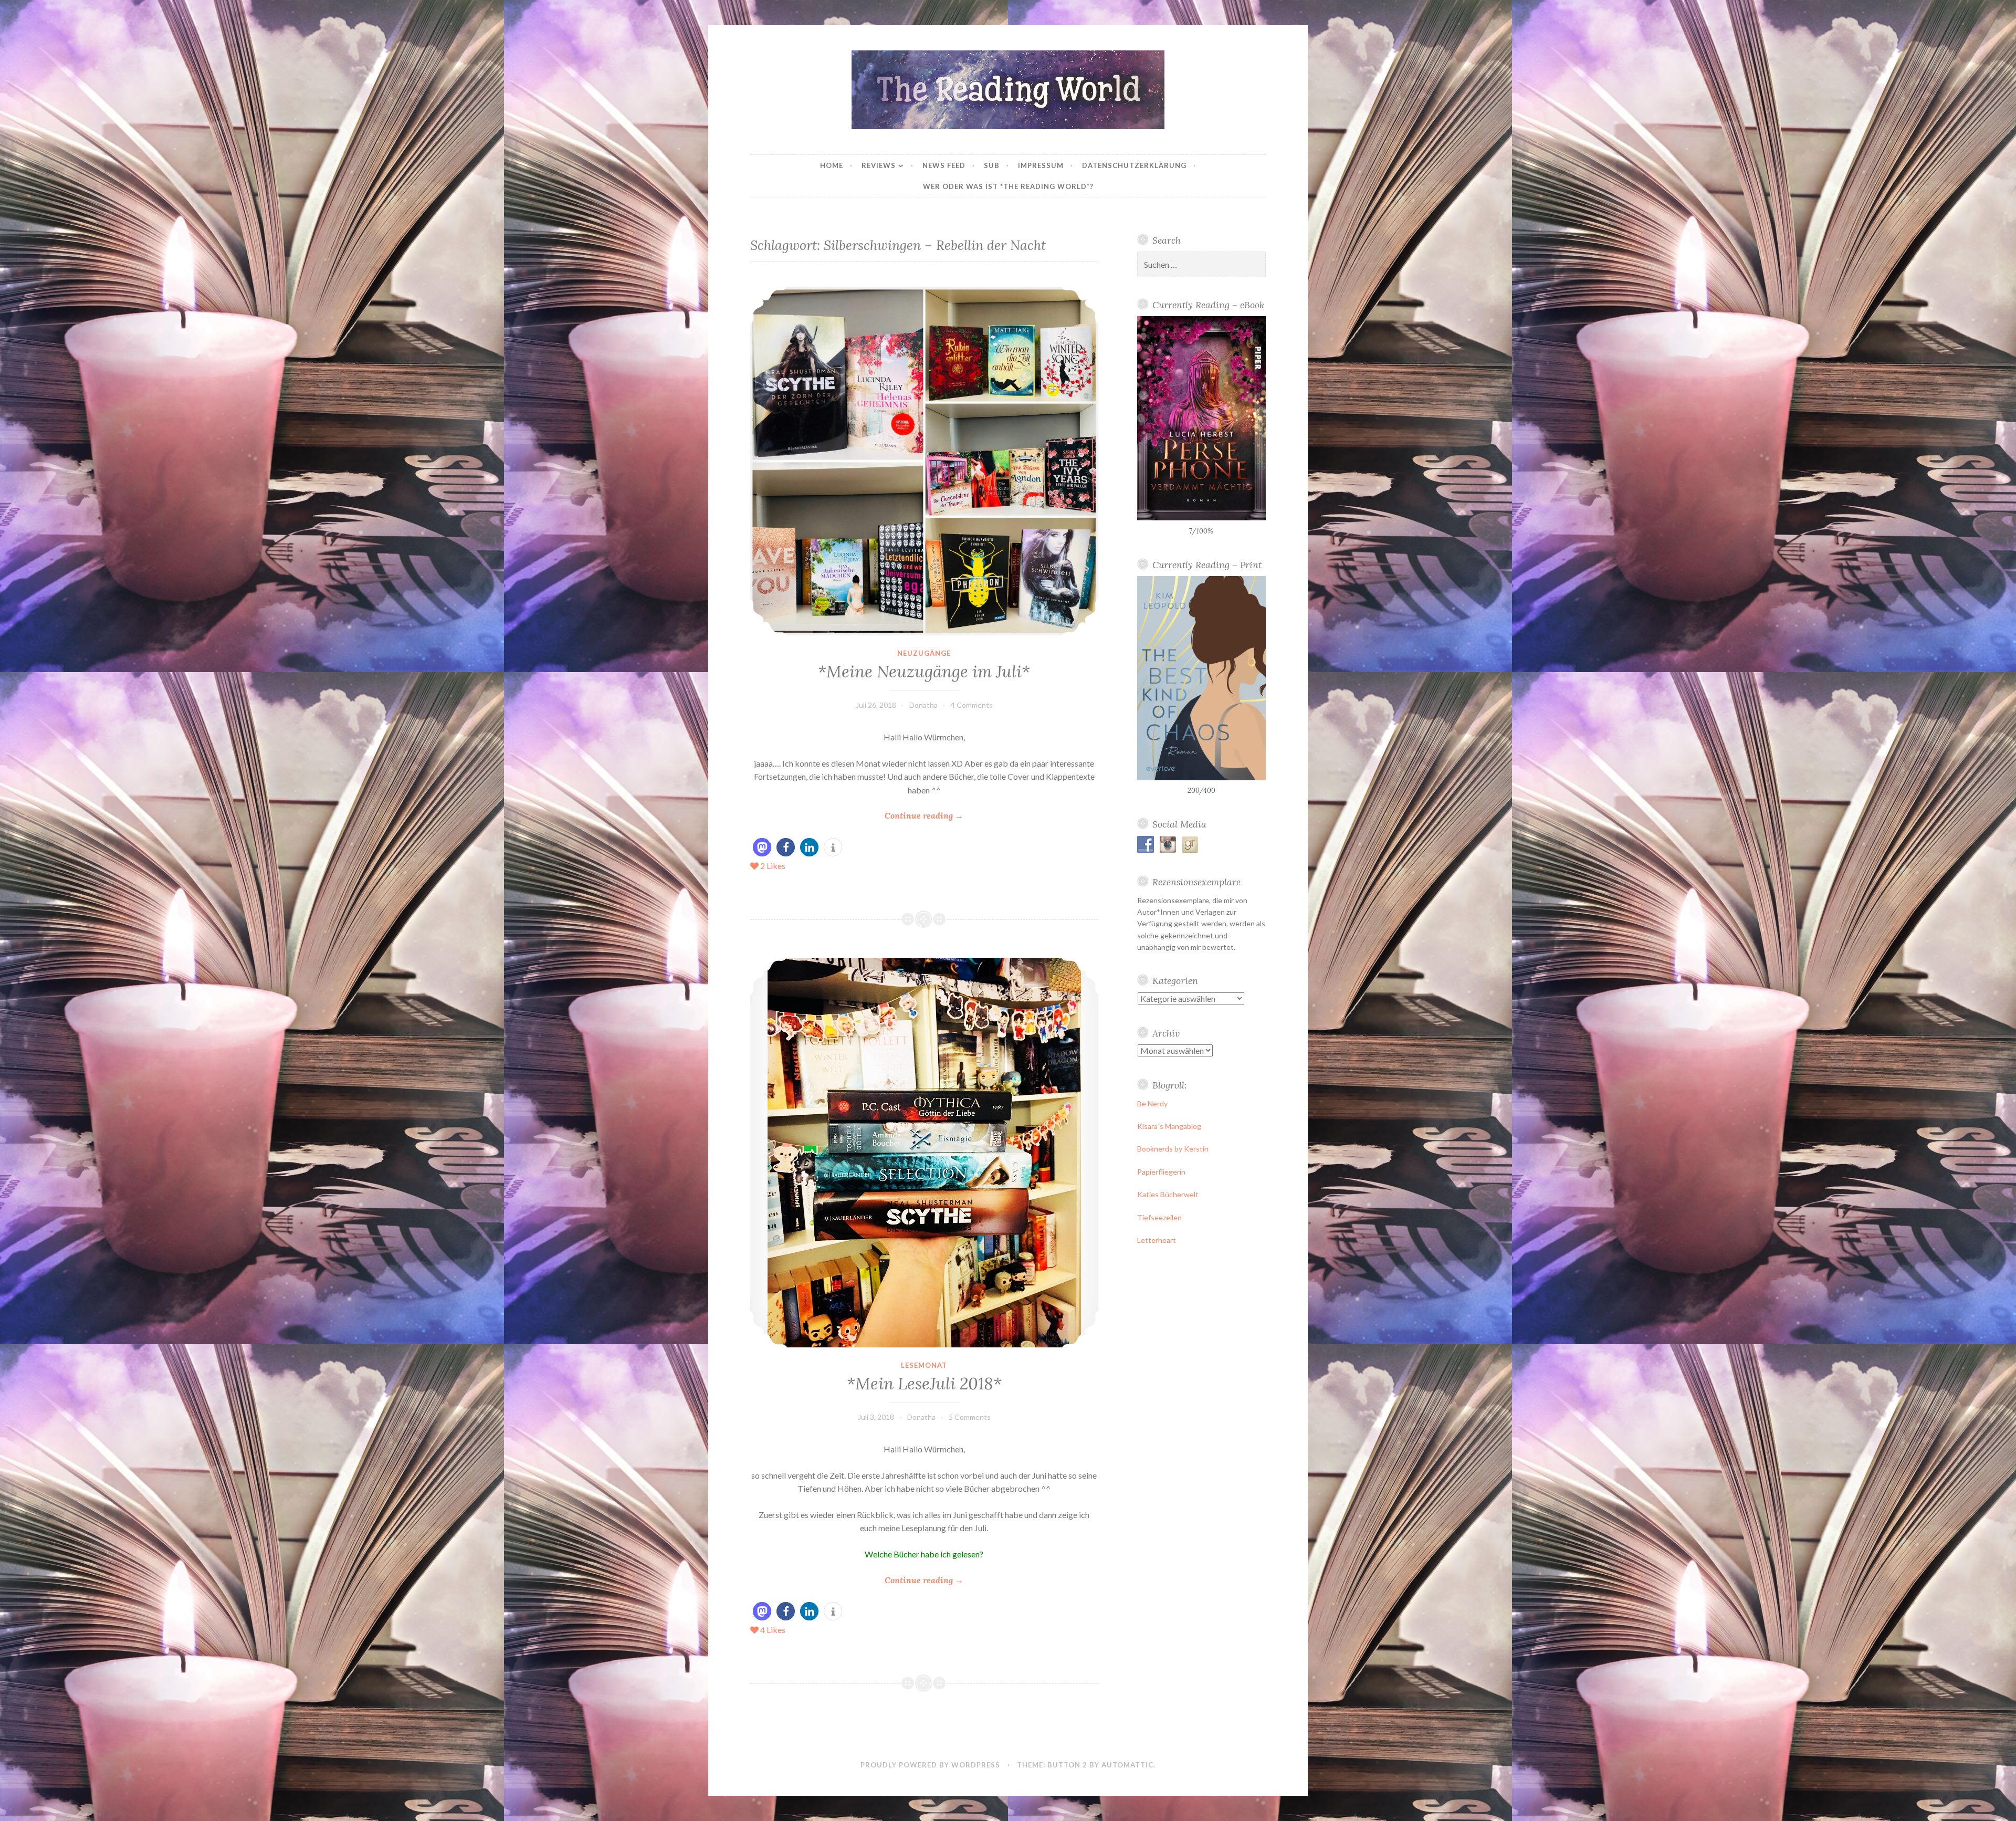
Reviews (879, 165)
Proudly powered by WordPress (930, 1765)
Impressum (1041, 165)
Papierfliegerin (1161, 1172)
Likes (773, 866)
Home (832, 165)
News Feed (944, 165)
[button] (762, 847)
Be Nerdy (1152, 1103)
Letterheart (1157, 1240)
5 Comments (970, 1417)
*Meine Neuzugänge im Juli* (924, 672)
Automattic (1127, 1765)
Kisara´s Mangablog (1169, 1126)
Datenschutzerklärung (1134, 165)
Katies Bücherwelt (1168, 1194)
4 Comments (972, 705)
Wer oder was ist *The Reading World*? (1008, 186)
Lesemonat (924, 1365)
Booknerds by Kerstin (1173, 1149)
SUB (992, 165)
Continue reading (924, 816)
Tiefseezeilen (1159, 1217)
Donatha (923, 705)
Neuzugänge (924, 653)
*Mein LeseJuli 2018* (924, 1384)
